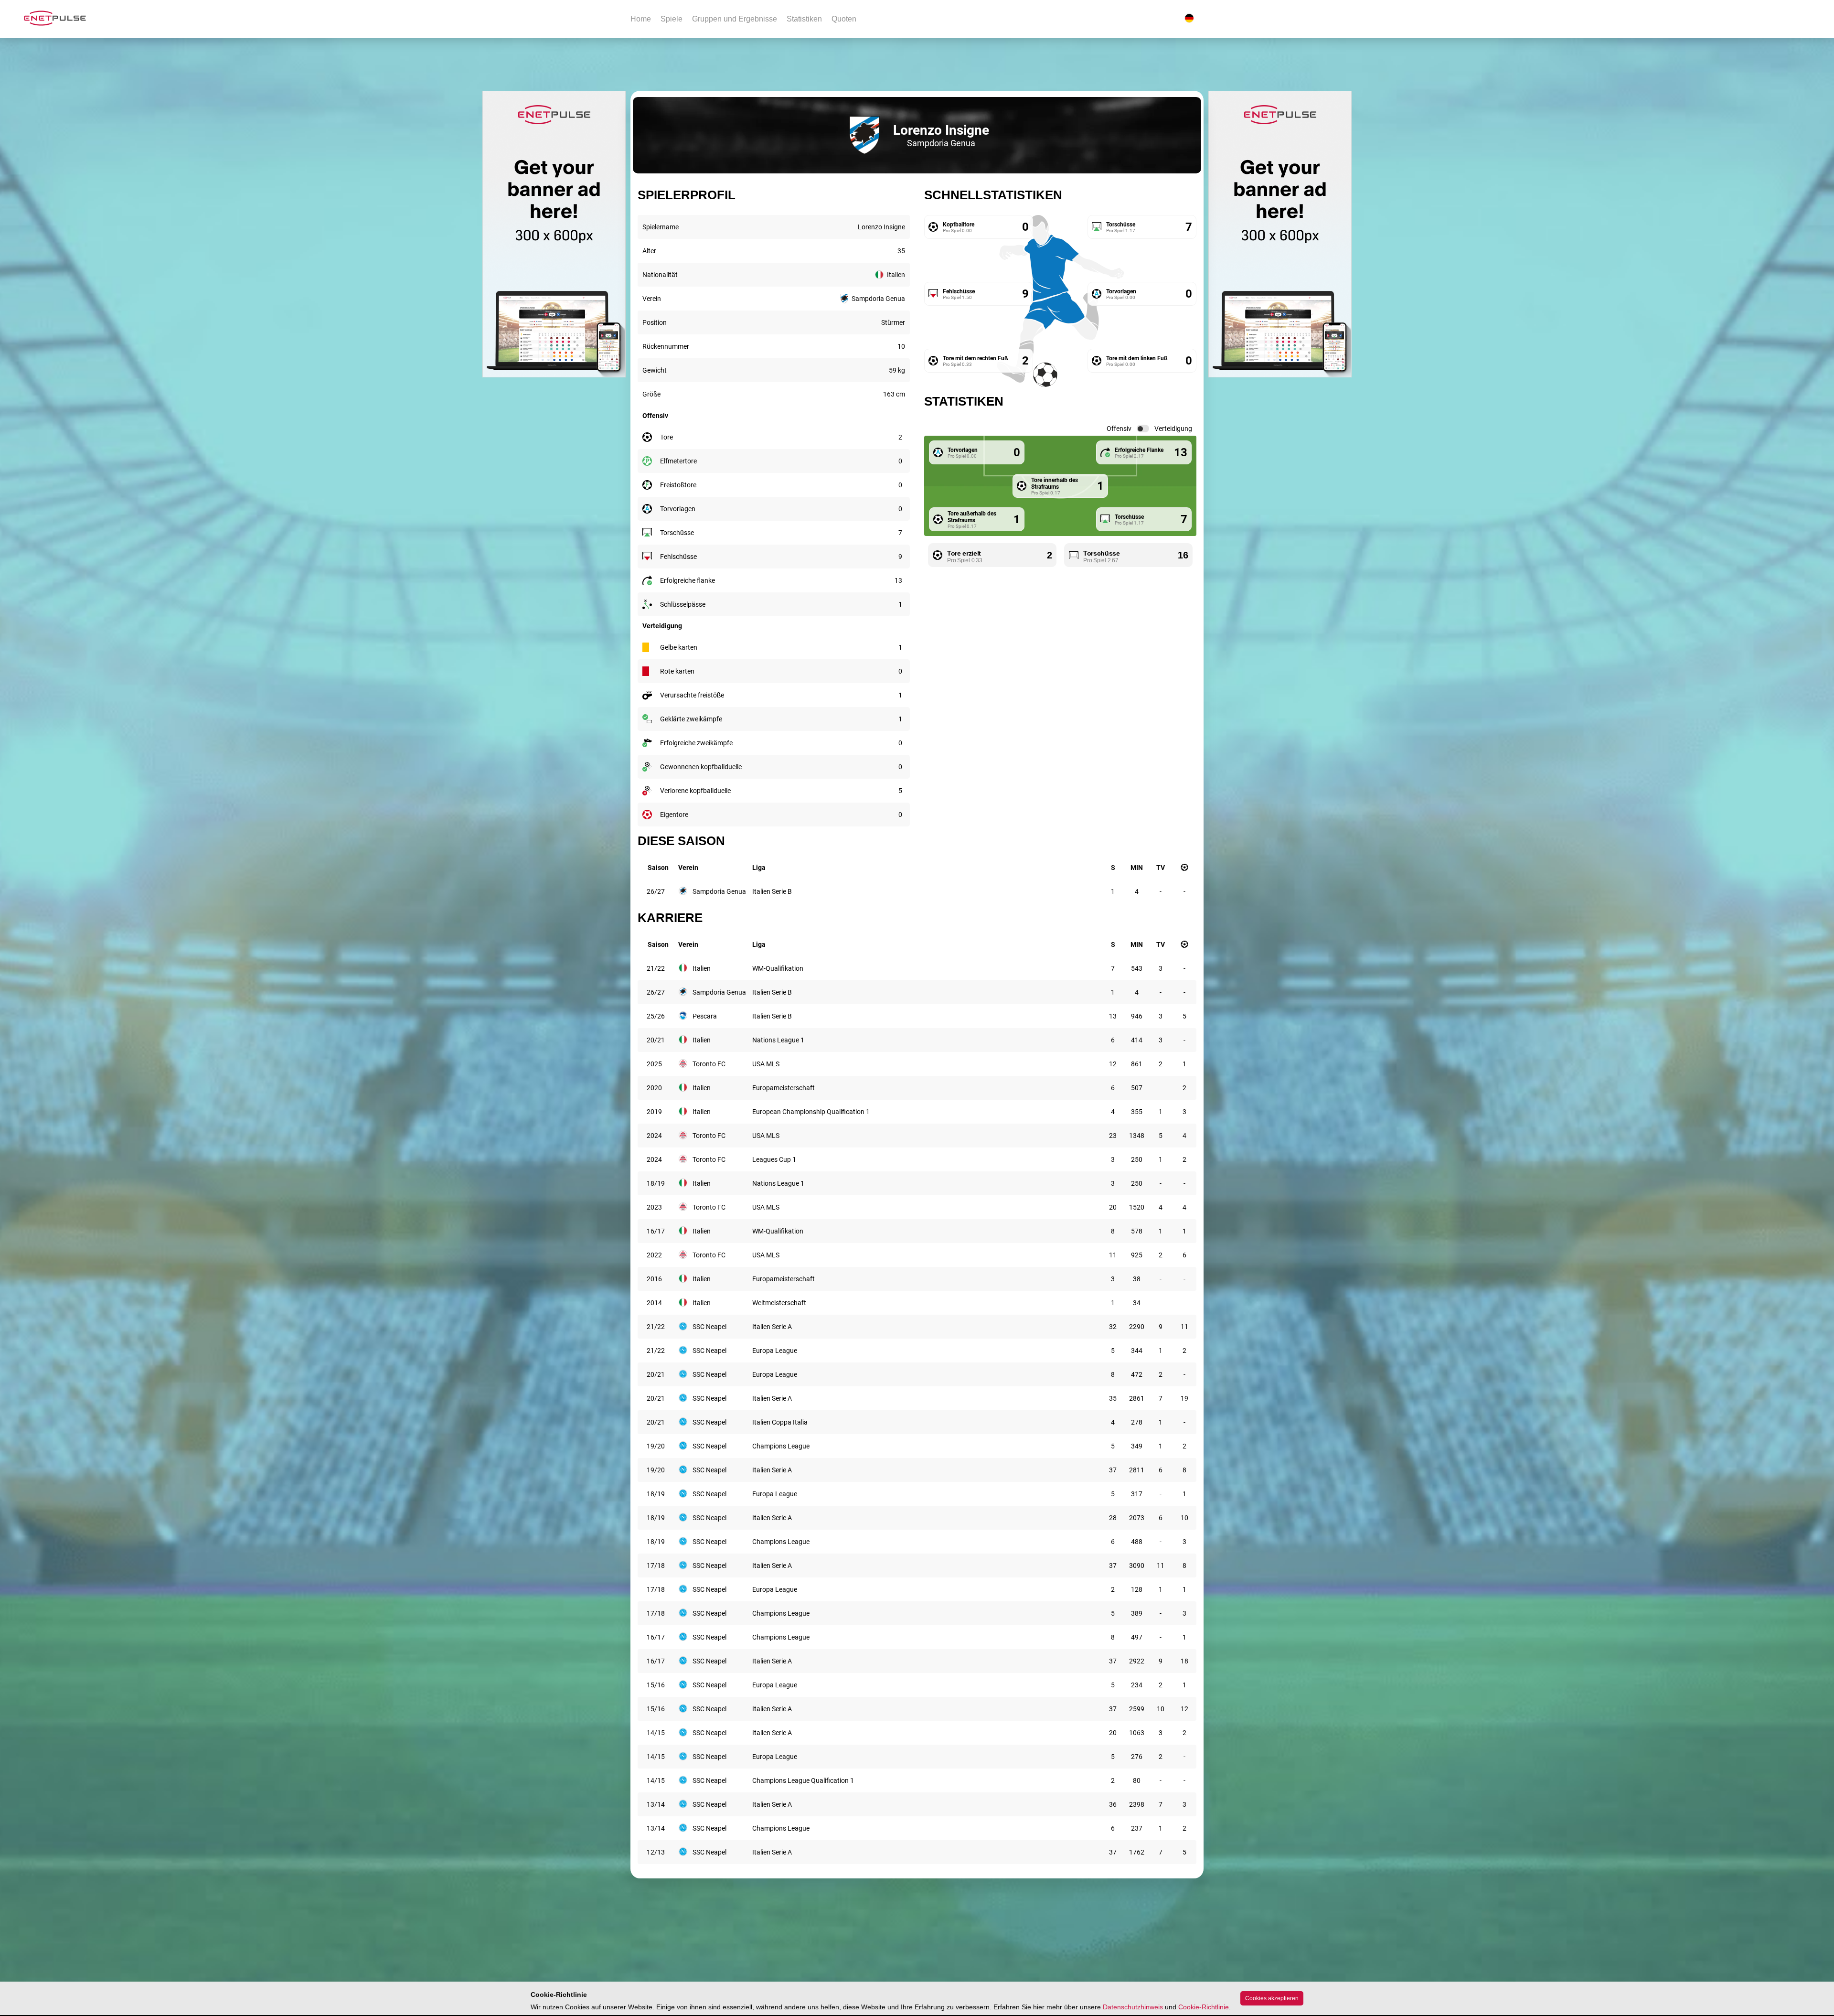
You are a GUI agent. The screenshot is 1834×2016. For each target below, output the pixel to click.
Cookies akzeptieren (1272, 1998)
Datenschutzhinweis (1133, 2007)
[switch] (1143, 429)
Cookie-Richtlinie (1204, 2007)
